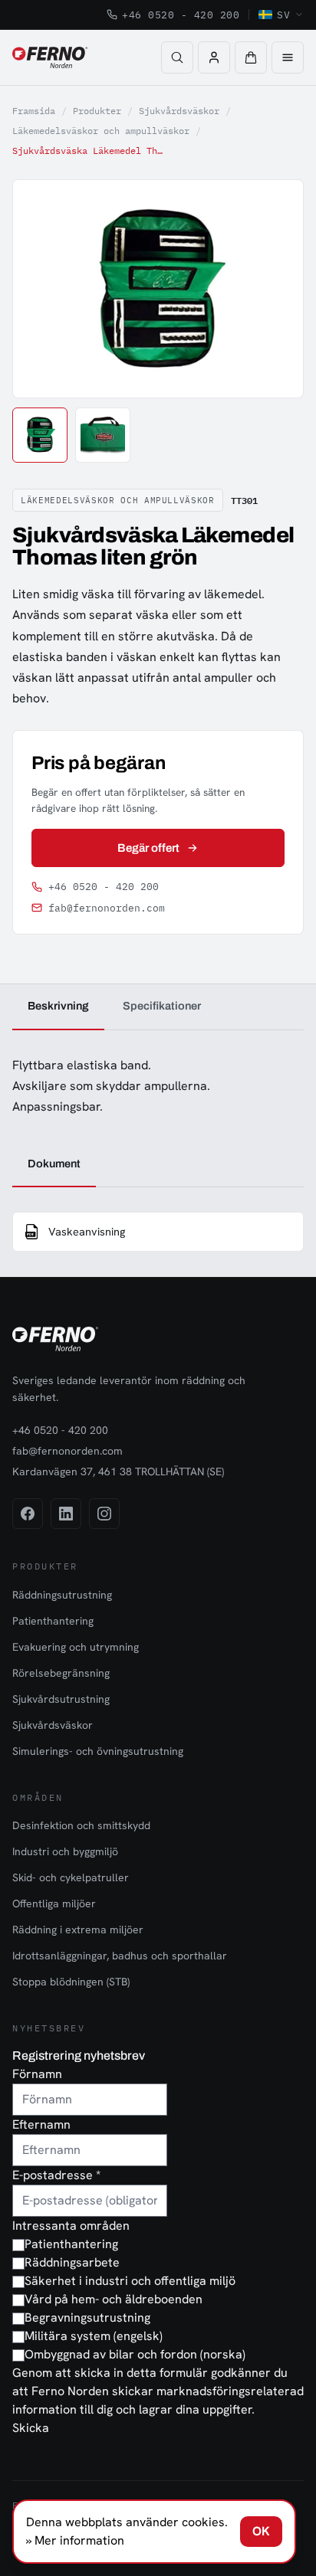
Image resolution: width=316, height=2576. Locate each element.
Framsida (34, 111)
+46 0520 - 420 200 (181, 15)
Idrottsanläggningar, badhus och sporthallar (120, 1956)
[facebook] (28, 1514)
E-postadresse (56, 2175)
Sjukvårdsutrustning (61, 1699)
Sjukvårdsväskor (179, 111)
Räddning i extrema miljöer (78, 1930)
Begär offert (149, 848)
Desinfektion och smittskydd (81, 1825)
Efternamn (41, 2124)
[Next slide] (275, 289)
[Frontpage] (50, 57)
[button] (251, 57)
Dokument (54, 1164)
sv (283, 15)
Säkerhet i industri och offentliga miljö (130, 2281)
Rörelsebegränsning (61, 1673)
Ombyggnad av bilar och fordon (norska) (135, 2354)
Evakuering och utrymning (76, 1647)
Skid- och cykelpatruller (71, 1877)
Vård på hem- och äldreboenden (114, 2299)
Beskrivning (58, 1006)
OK (261, 2531)
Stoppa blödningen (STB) (71, 1982)
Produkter (97, 111)
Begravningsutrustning (87, 2317)
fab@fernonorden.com (107, 908)
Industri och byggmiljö (65, 1851)
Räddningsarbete (72, 2262)
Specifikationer (162, 1006)
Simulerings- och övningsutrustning (98, 1751)
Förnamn (37, 2074)
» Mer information (75, 2540)
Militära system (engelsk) (94, 2336)
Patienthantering (53, 1621)
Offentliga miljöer (54, 1903)
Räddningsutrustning (62, 1595)
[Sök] (177, 57)
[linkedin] (66, 1514)
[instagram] (104, 1514)
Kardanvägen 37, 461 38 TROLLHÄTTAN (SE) (118, 1471)
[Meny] (288, 57)
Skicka (31, 2428)
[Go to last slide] (41, 289)
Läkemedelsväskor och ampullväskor (101, 131)
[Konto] (214, 57)
